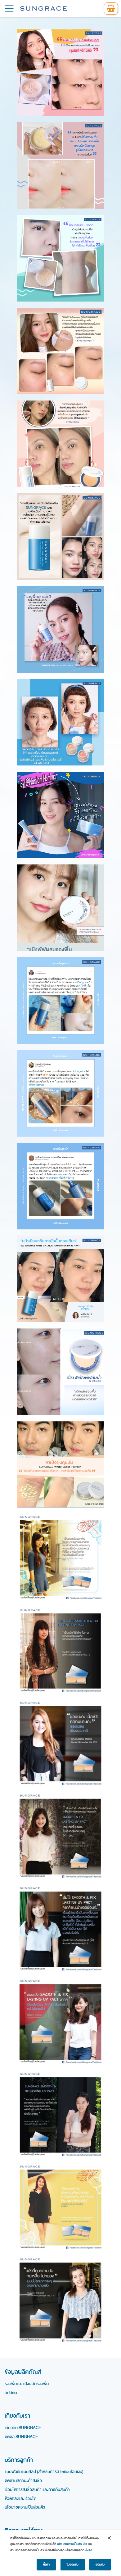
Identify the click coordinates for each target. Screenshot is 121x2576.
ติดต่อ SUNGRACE (21, 2437)
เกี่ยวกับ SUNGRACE (23, 2428)
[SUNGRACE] (43, 9)
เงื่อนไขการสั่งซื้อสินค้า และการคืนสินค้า (37, 2490)
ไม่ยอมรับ (73, 2565)
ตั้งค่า (89, 2550)
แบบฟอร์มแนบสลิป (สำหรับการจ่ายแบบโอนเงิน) (44, 2472)
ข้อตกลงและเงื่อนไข (20, 2499)
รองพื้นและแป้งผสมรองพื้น (27, 2384)
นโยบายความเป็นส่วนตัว (25, 2507)
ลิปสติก (11, 2393)
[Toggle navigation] (9, 9)
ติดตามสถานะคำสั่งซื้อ (23, 2481)
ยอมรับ (100, 2565)
